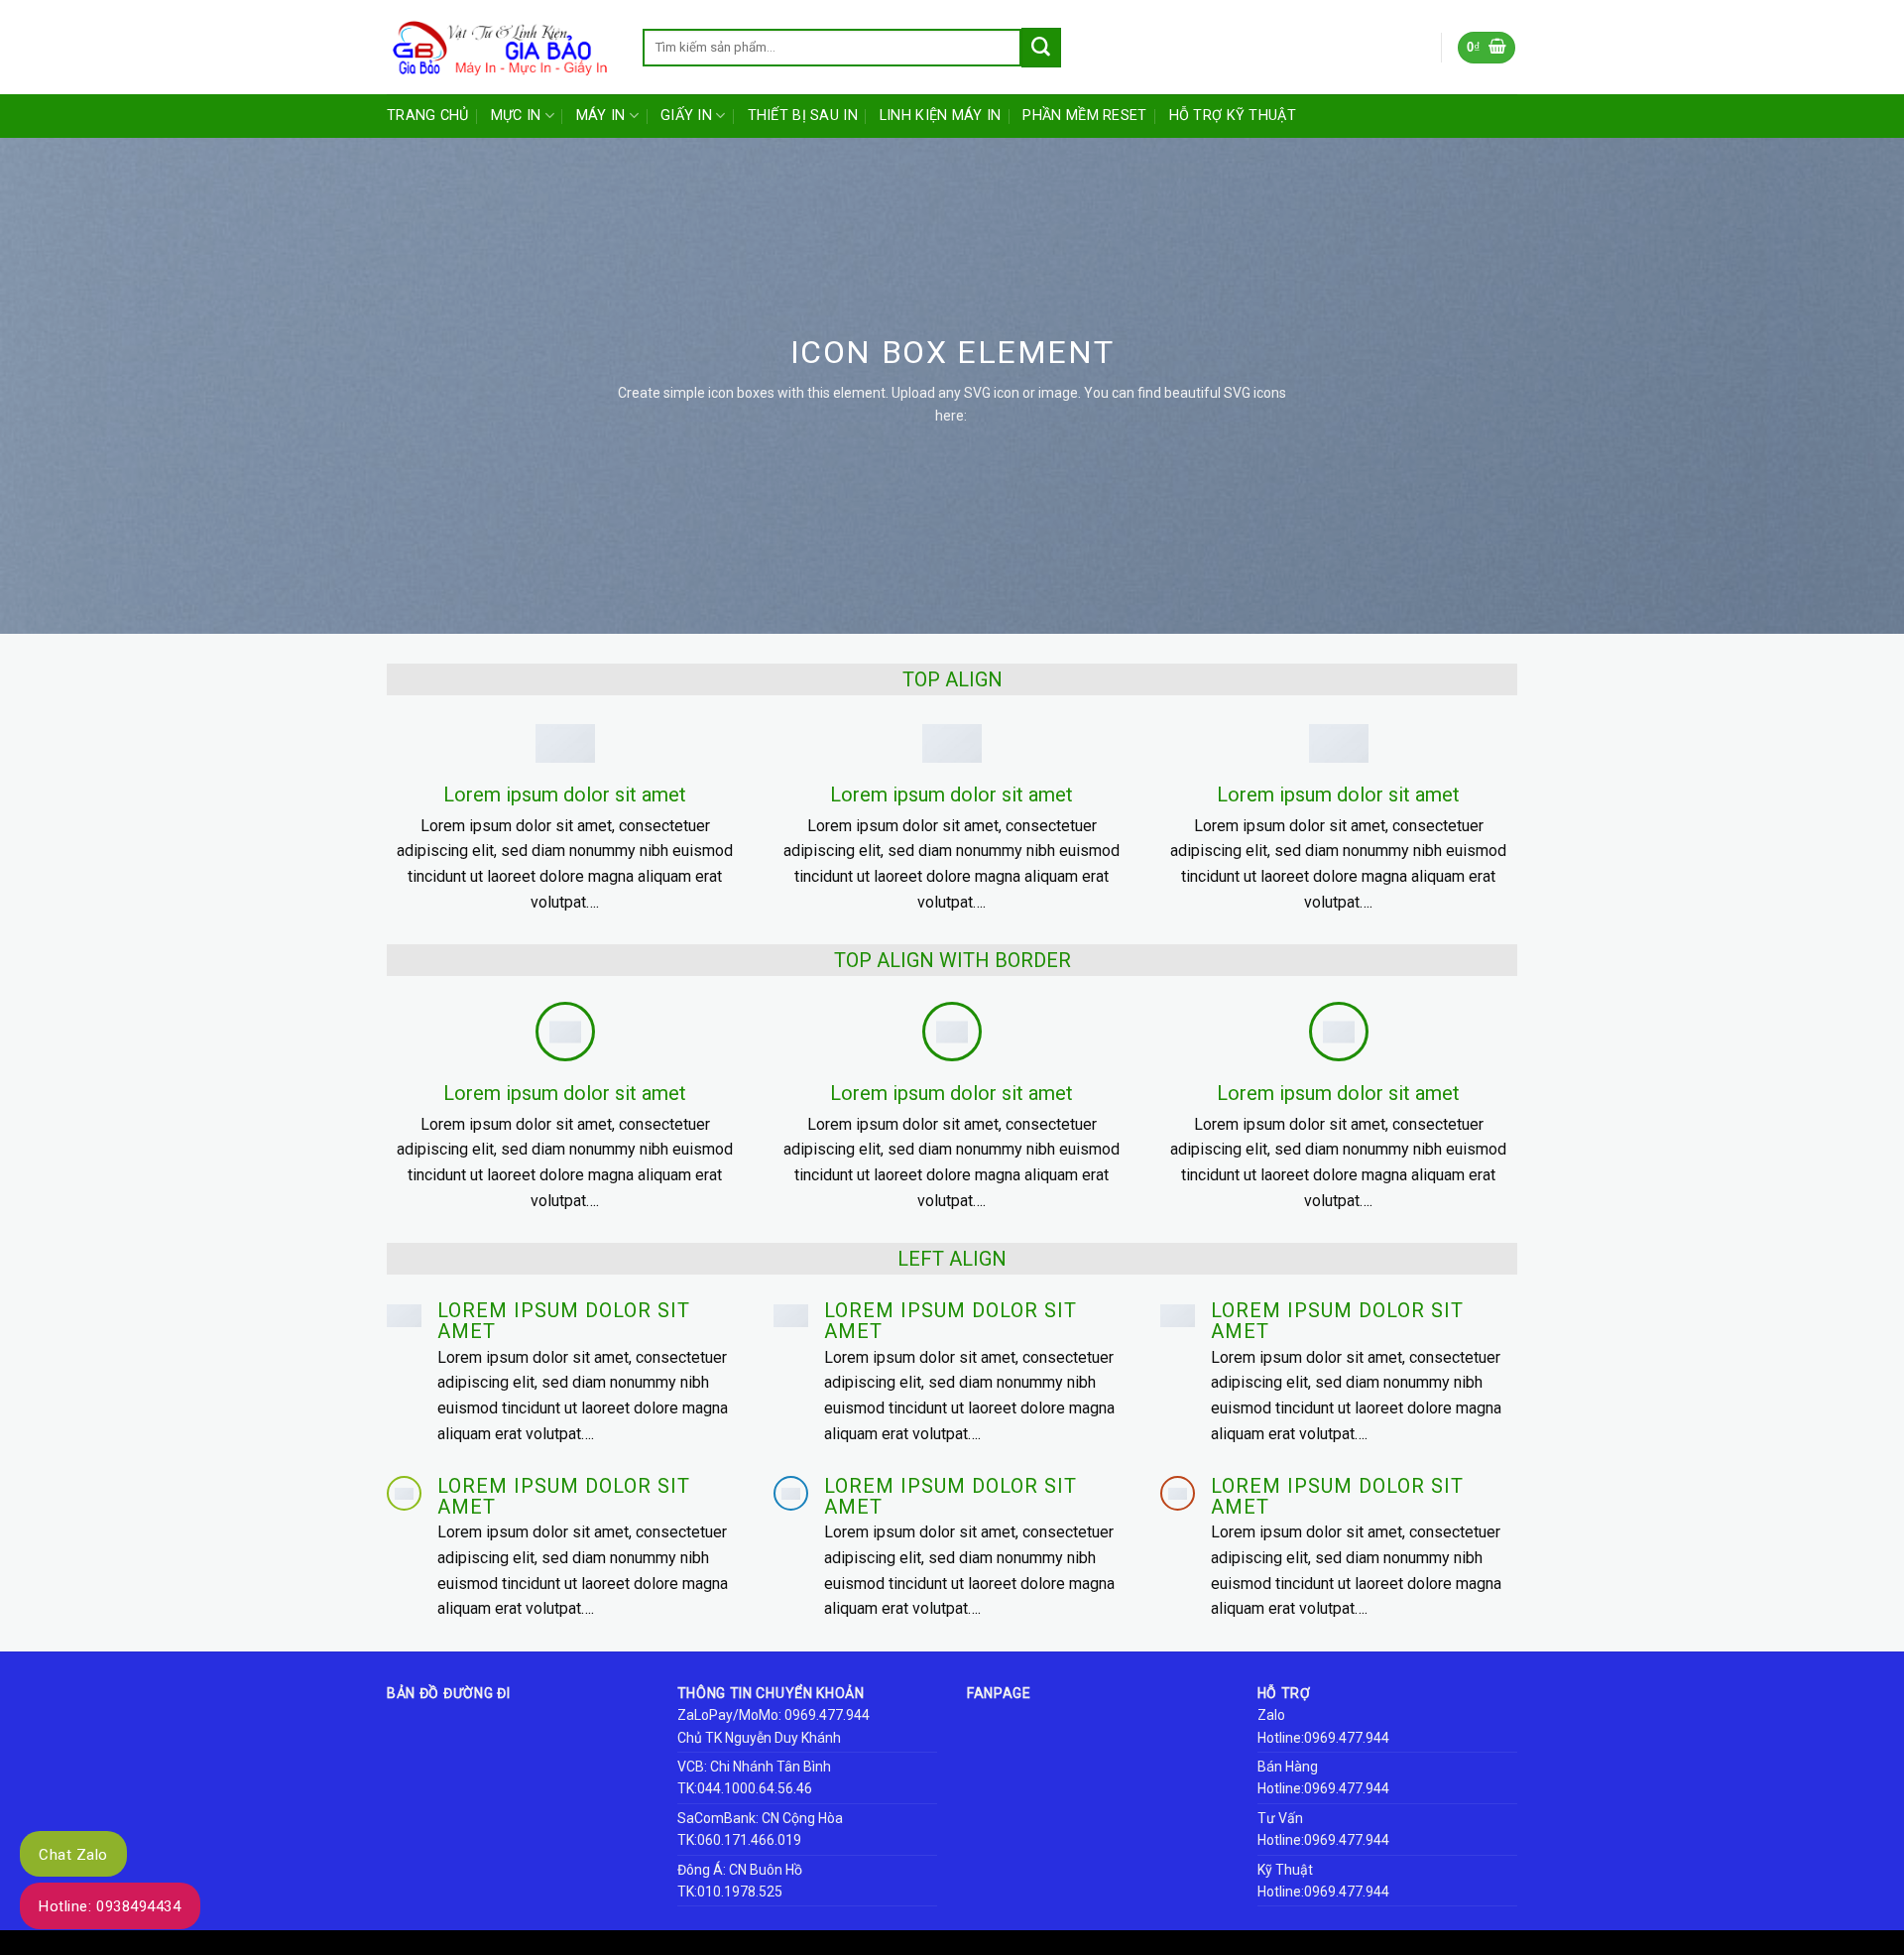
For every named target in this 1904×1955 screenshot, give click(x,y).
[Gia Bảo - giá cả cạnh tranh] (500, 48)
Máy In (601, 116)
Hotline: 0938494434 (110, 1906)
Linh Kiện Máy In (941, 116)
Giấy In (686, 116)
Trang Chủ (428, 116)
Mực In (516, 116)
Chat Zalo (73, 1855)
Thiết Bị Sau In (803, 116)
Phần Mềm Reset (1084, 116)
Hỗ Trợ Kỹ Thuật (1233, 116)
